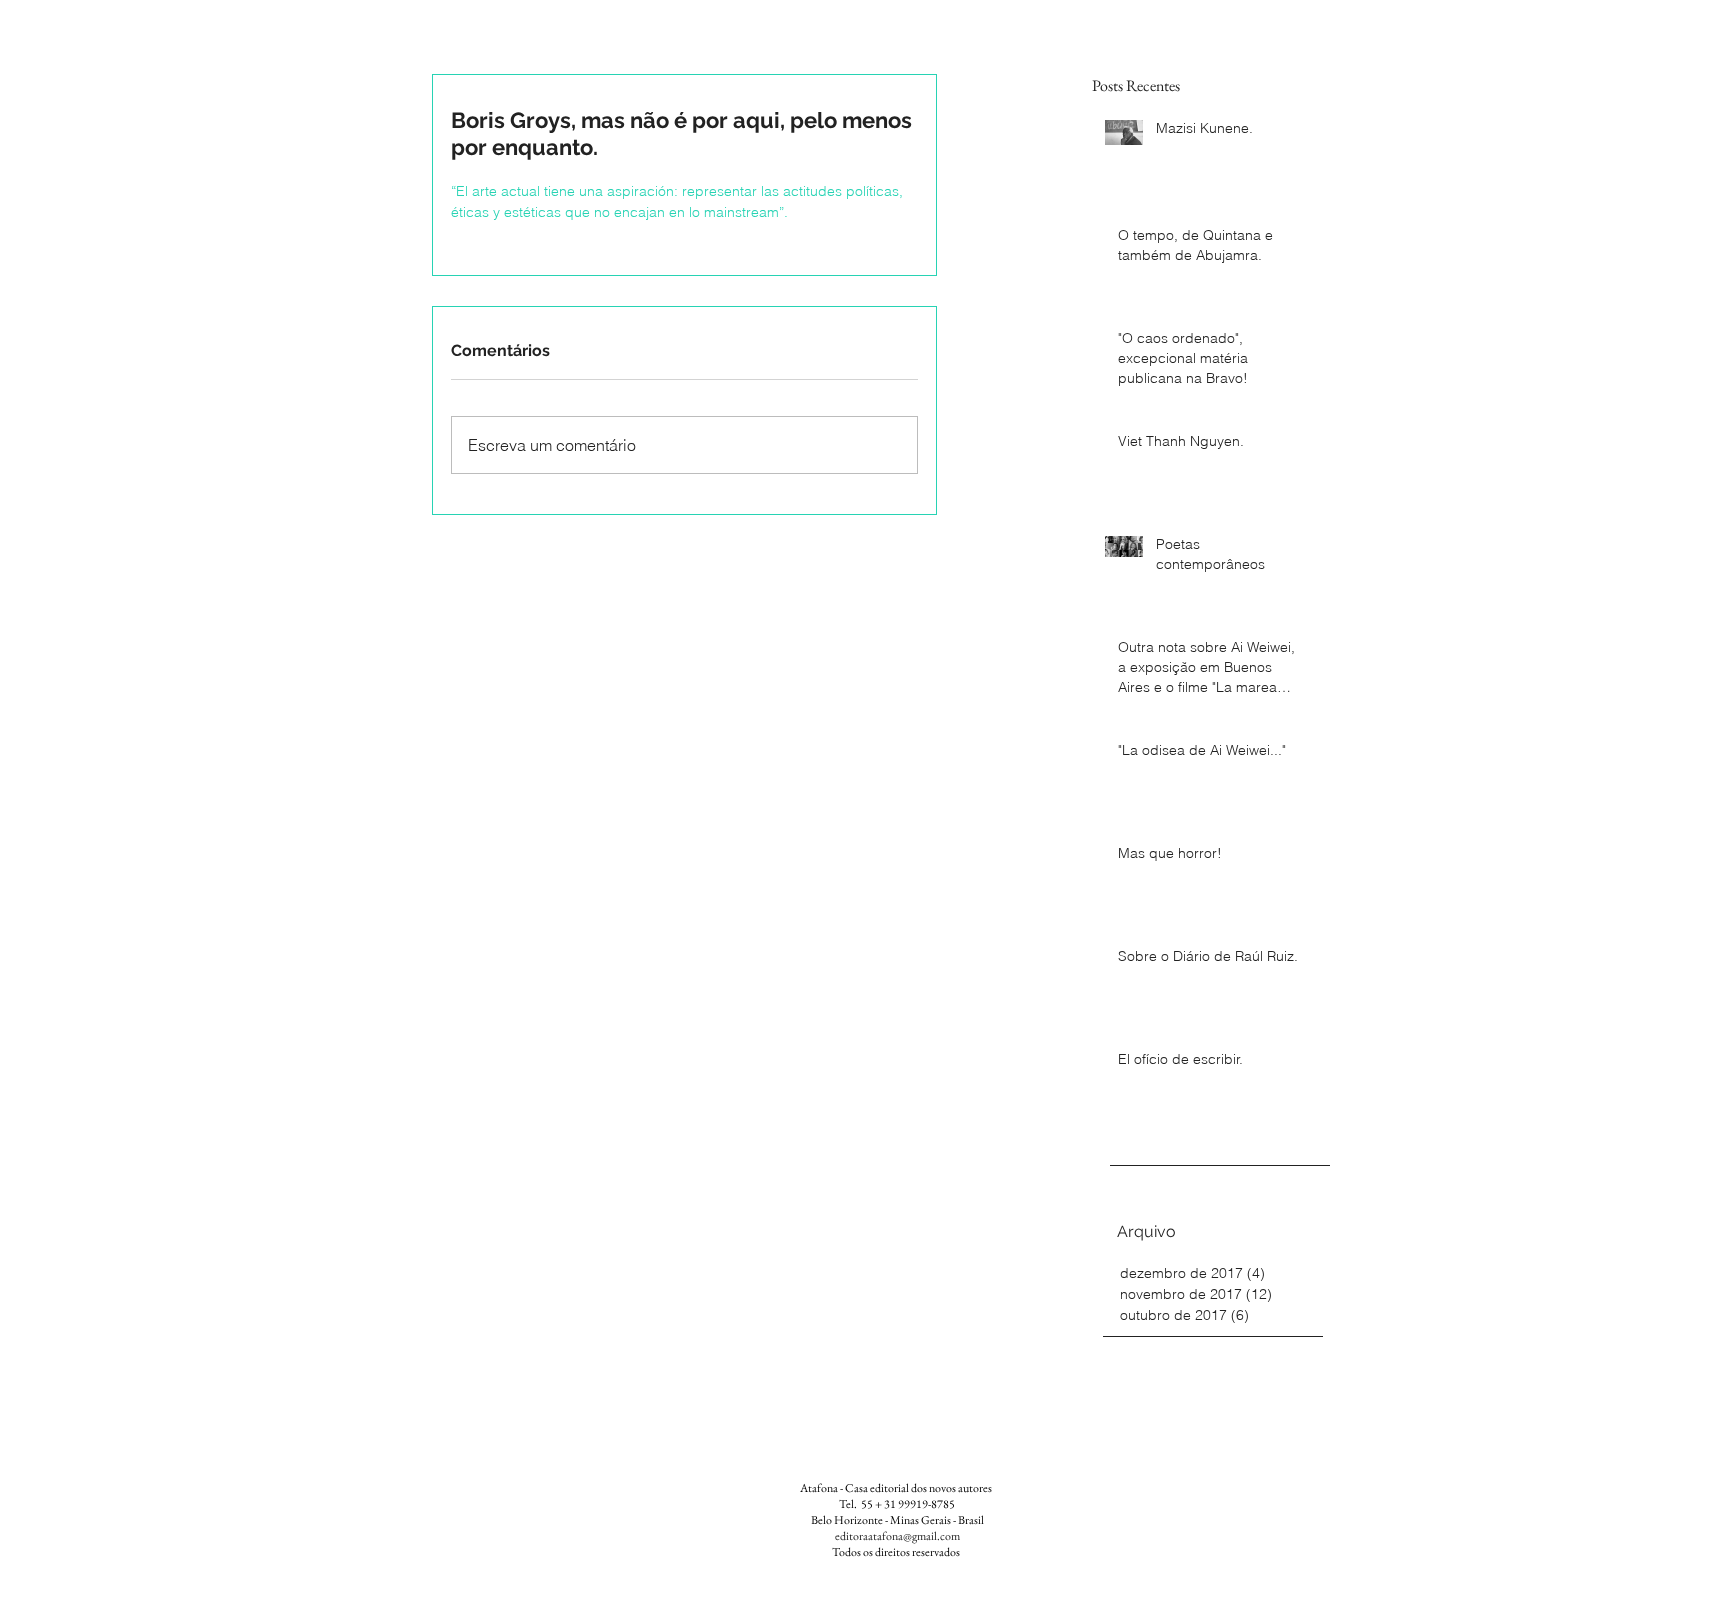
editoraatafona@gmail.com (897, 1536)
